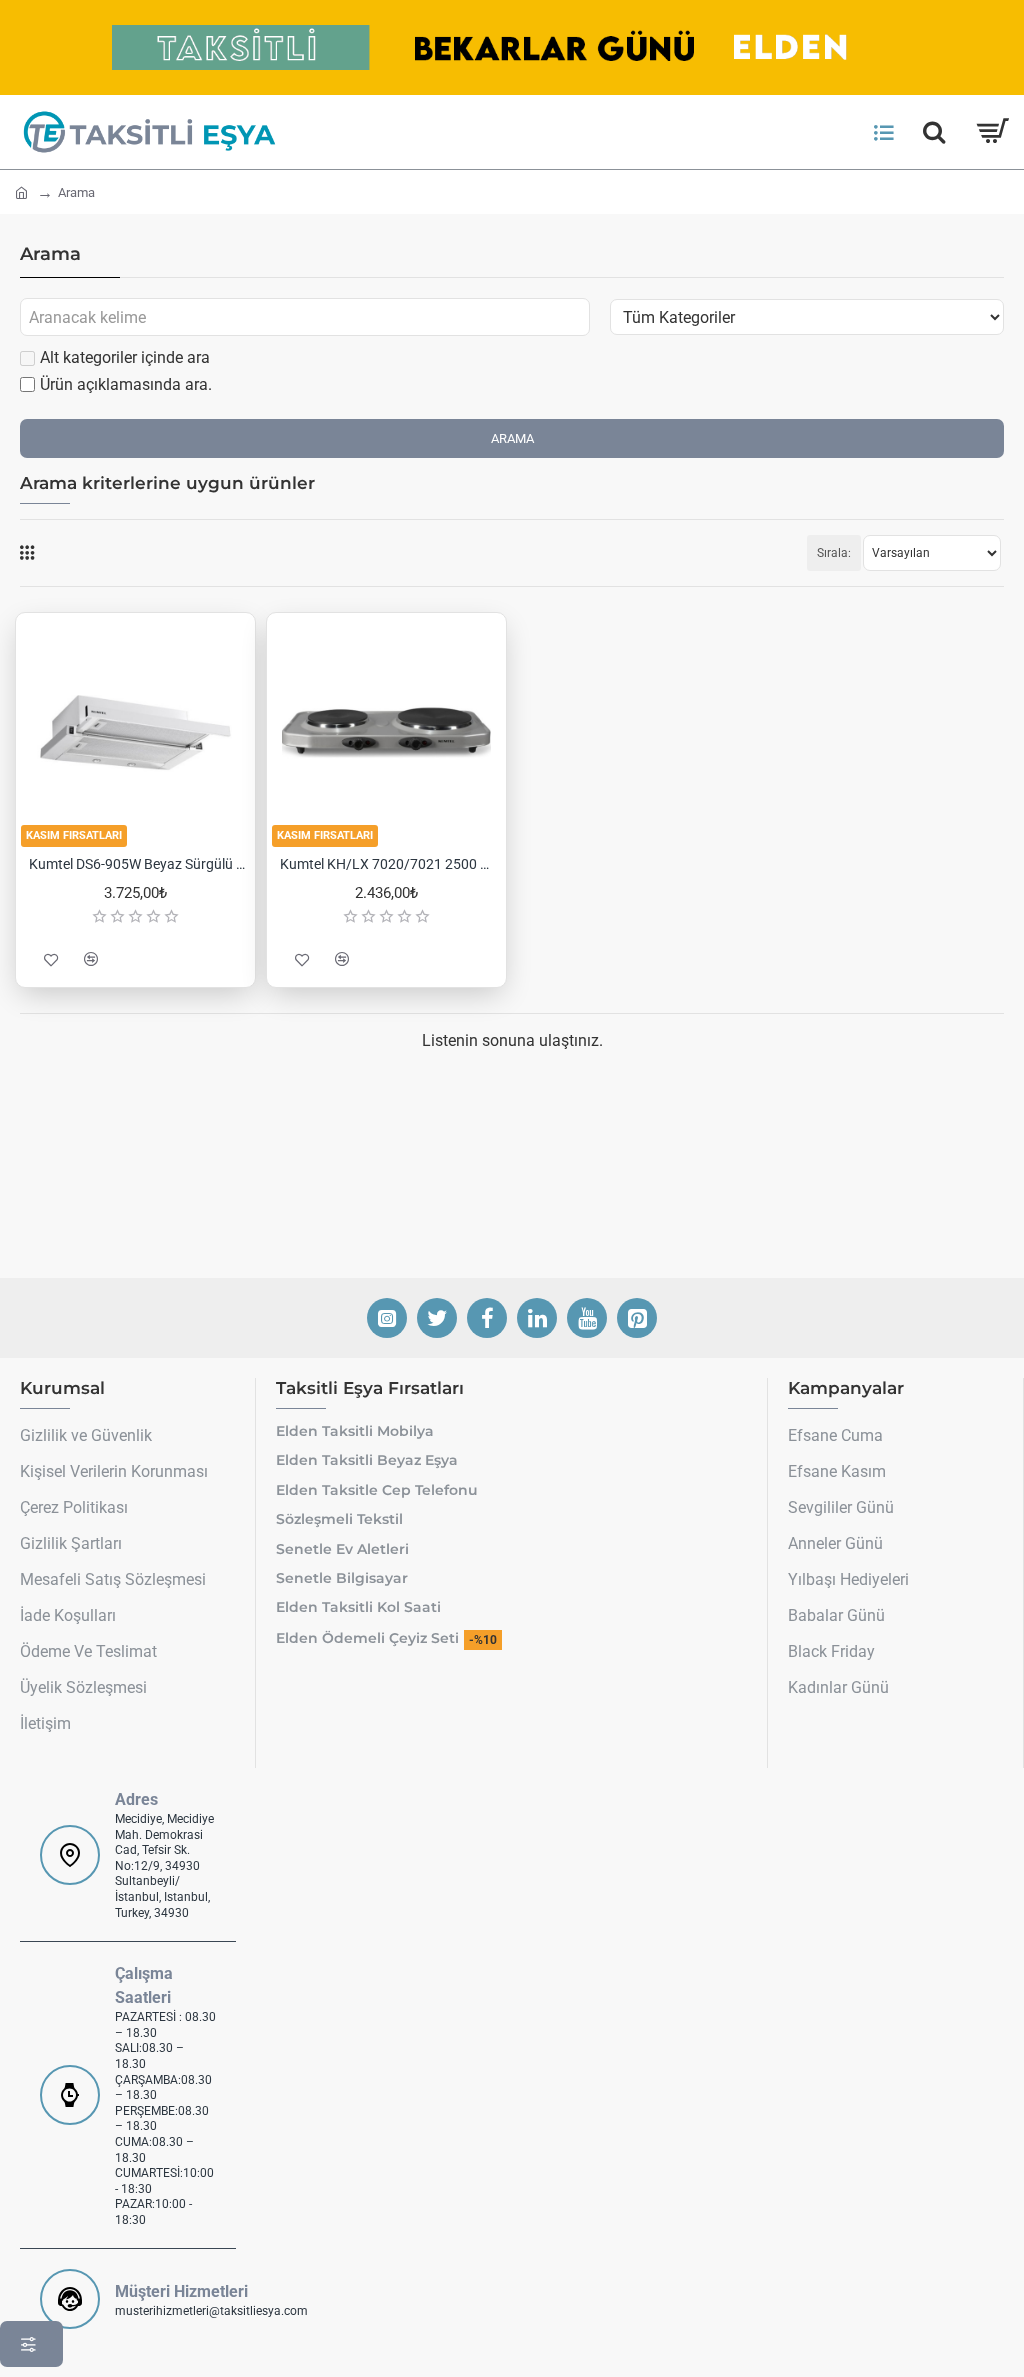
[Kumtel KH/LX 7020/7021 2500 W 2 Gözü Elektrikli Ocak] (386, 732)
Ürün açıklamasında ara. (126, 384)
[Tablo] (27, 553)
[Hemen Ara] (934, 132)
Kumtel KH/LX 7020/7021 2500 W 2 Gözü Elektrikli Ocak (390, 864)
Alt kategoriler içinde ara (125, 357)
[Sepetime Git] (991, 132)
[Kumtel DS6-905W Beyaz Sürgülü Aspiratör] (135, 732)
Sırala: (834, 553)
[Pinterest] (637, 1318)
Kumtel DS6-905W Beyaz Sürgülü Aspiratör (139, 864)
